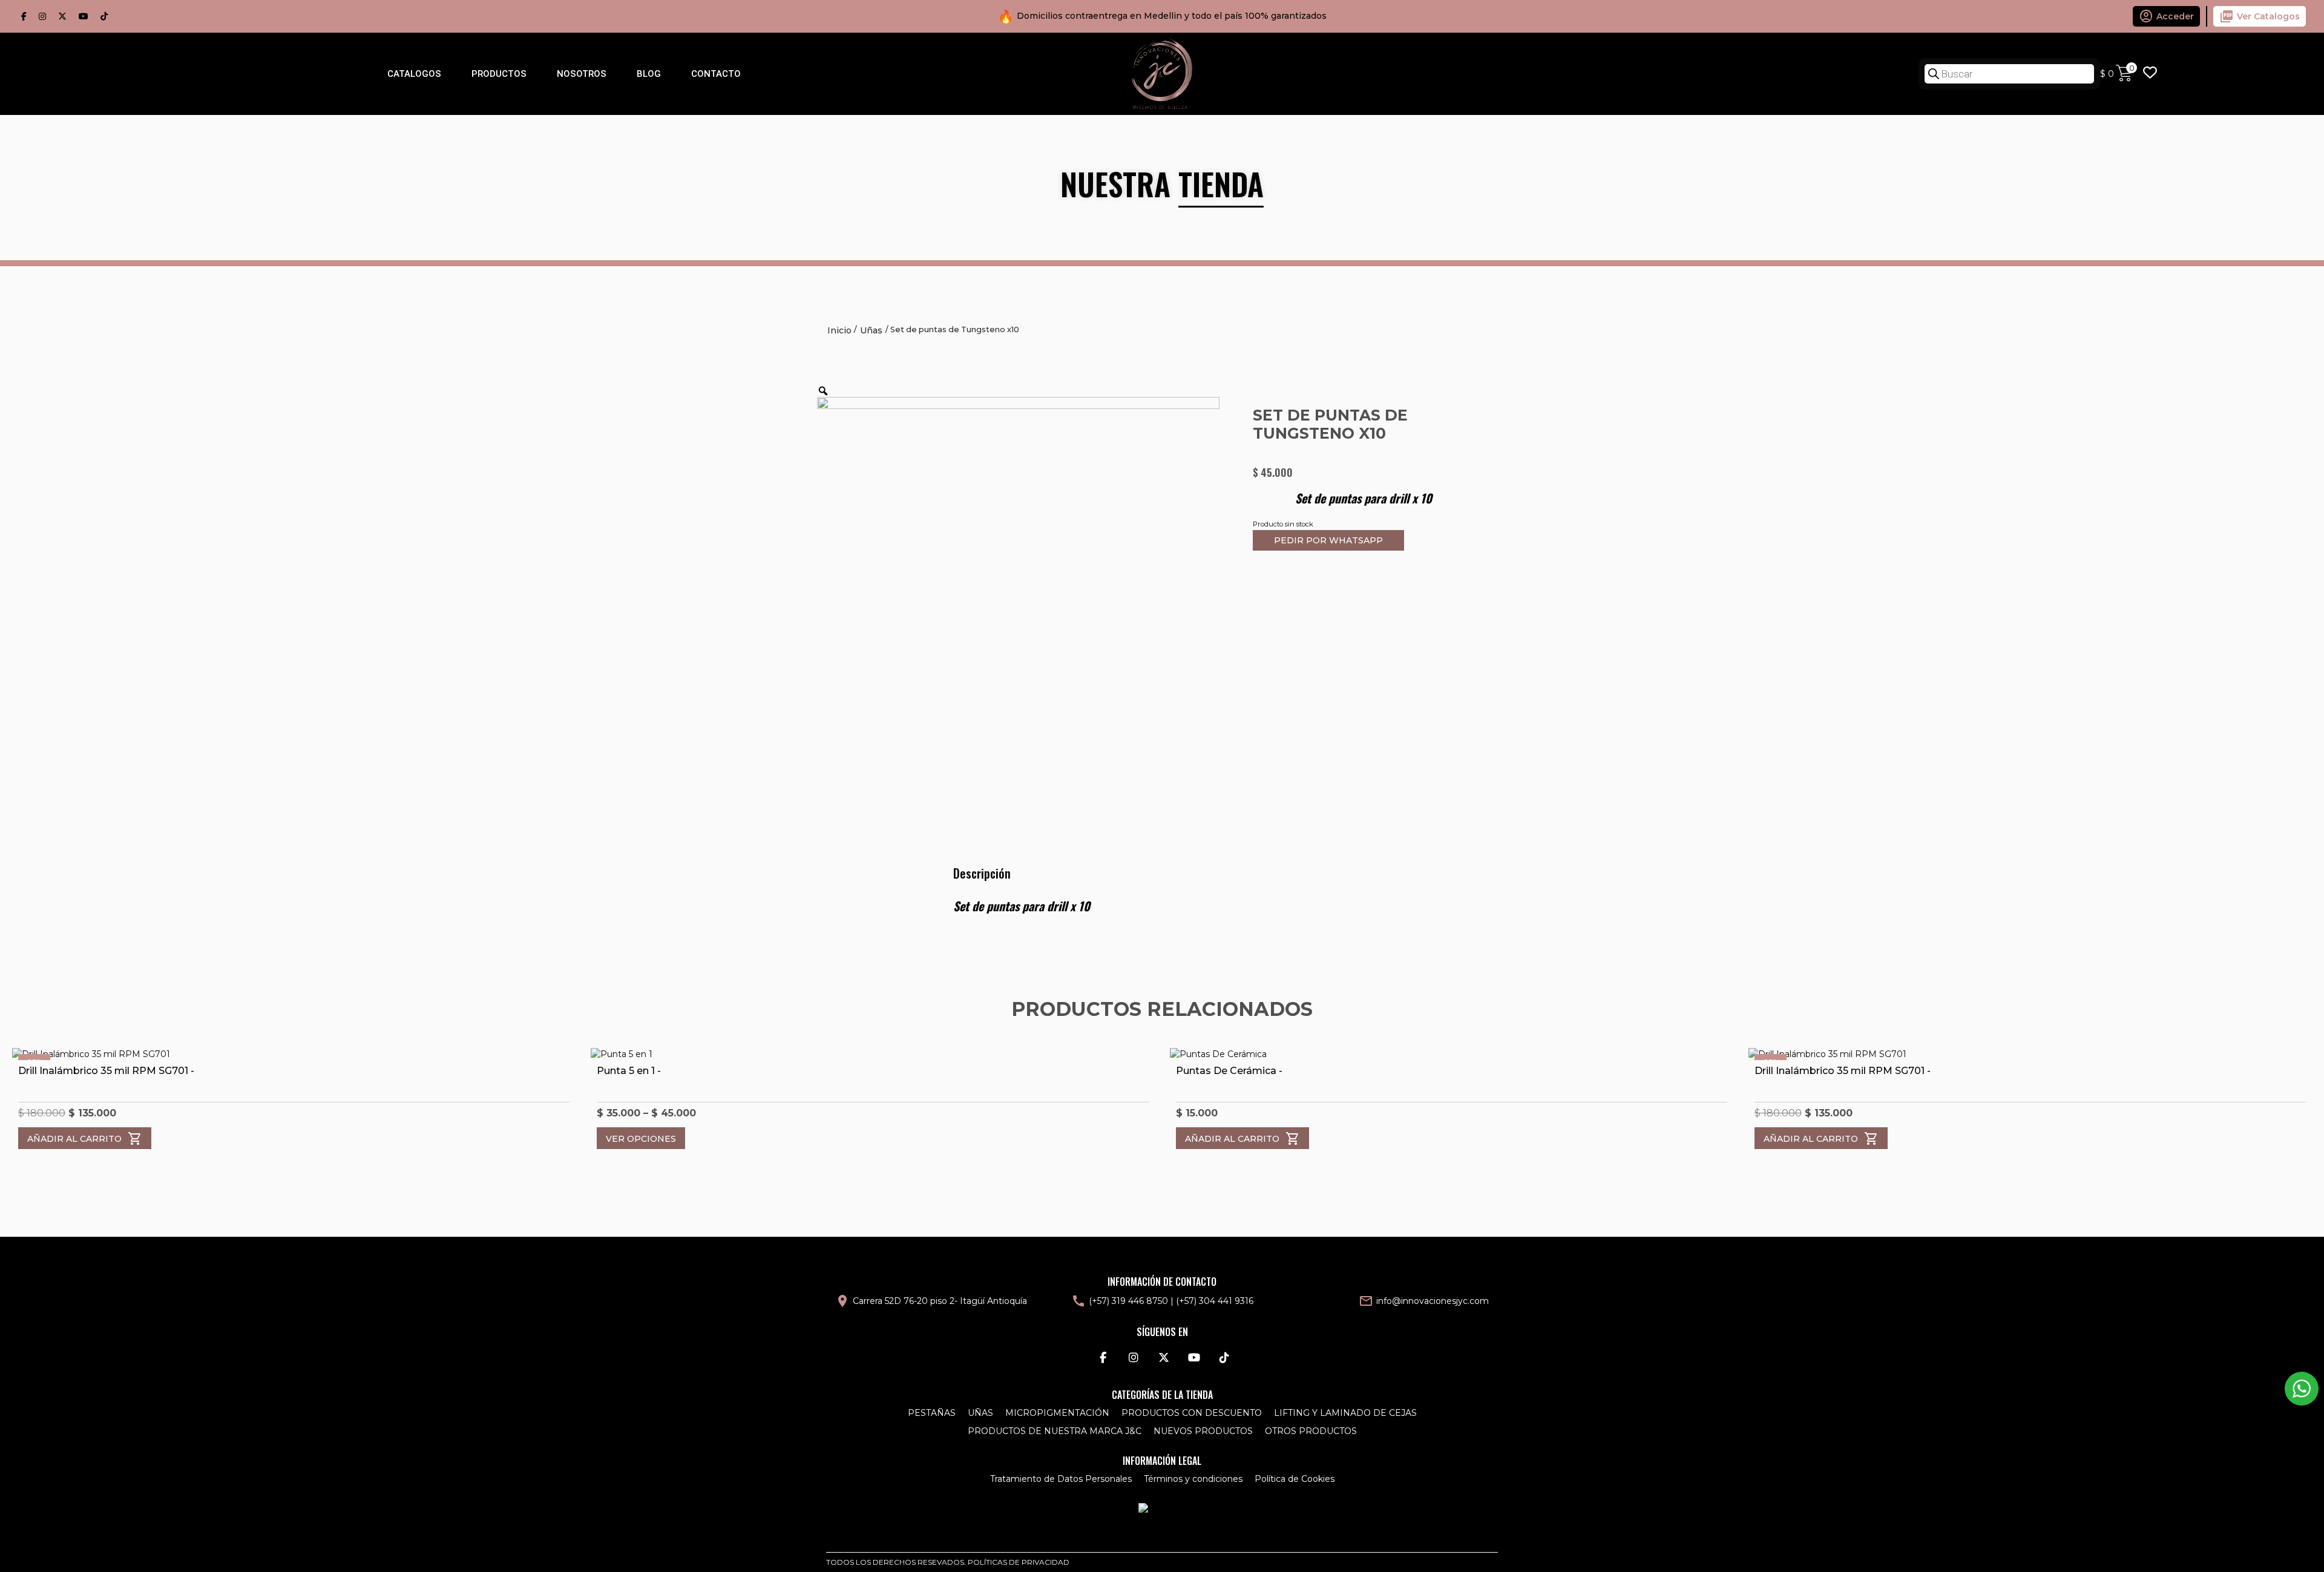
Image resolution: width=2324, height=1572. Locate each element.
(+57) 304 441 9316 (1215, 1301)
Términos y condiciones (1193, 1479)
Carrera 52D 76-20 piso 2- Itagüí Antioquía (940, 1301)
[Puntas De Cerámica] (1452, 1054)
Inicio (839, 330)
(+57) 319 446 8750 (1128, 1301)
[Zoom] (823, 391)
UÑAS (980, 1413)
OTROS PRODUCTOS (1311, 1431)
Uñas (871, 330)
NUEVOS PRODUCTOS (1203, 1431)
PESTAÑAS (932, 1413)
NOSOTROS (582, 74)
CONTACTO (716, 74)
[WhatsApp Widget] (2302, 1389)
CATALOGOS (414, 74)
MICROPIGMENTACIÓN (1057, 1413)
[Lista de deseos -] (2150, 74)
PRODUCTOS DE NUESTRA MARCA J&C (1055, 1431)
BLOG (649, 74)
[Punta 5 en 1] (872, 1054)
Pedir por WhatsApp (1328, 540)
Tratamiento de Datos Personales (1061, 1479)
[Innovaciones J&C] (1162, 73)
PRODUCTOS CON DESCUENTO (1192, 1413)
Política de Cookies (1295, 1479)
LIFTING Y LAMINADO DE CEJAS (1345, 1413)
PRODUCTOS (499, 74)
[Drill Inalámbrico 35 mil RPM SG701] (294, 1054)
